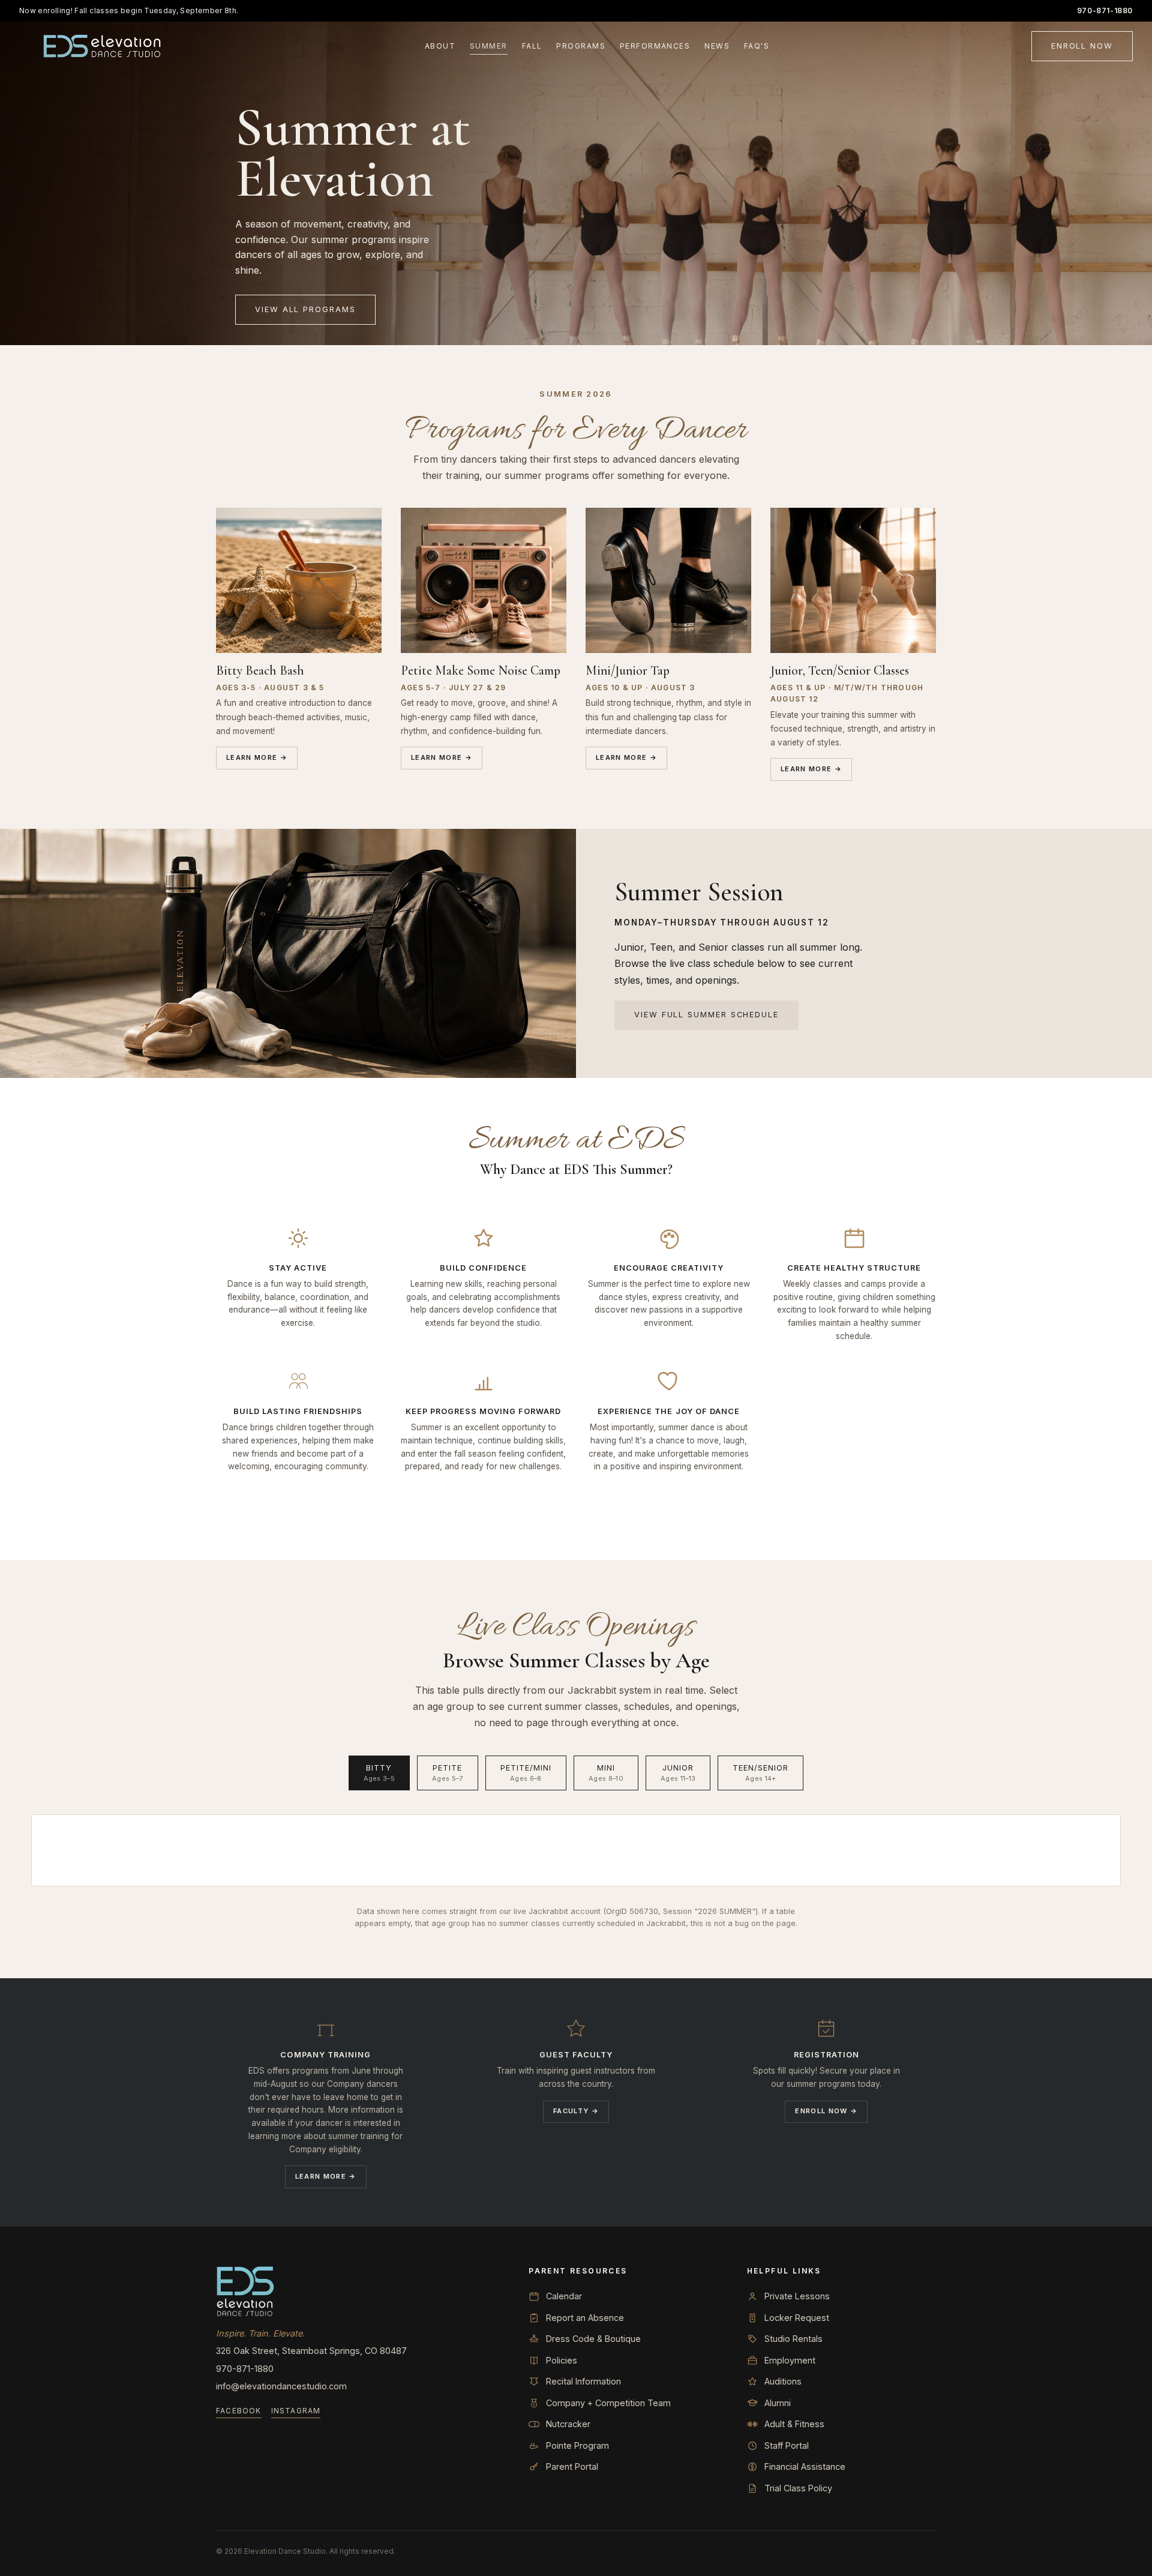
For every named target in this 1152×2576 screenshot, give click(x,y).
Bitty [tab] (379, 1773)
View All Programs (305, 309)
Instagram (296, 2411)
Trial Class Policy (798, 2488)
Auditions (783, 2381)
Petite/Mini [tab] (526, 1773)
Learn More (257, 757)
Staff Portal (787, 2445)
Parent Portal (572, 2466)
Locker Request (797, 2318)
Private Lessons (797, 2296)
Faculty (576, 2111)
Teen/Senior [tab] (760, 1773)
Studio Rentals (793, 2339)
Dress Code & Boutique (593, 2339)
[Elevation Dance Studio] (103, 46)
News (717, 46)
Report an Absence (585, 2318)
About (440, 46)
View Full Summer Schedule (706, 1015)
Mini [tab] (606, 1773)
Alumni (778, 2403)
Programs (581, 46)
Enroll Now (1082, 46)
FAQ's (757, 46)
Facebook (239, 2411)
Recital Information (583, 2381)
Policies (562, 2360)
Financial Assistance (805, 2466)
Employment (790, 2360)
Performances (655, 46)
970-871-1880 (1105, 11)
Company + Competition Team (608, 2403)
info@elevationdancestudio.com (281, 2386)
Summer (489, 46)
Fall (532, 46)
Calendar (564, 2296)
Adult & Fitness (794, 2424)
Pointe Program (577, 2445)
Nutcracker (568, 2424)
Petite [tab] (448, 1773)
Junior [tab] (678, 1773)
